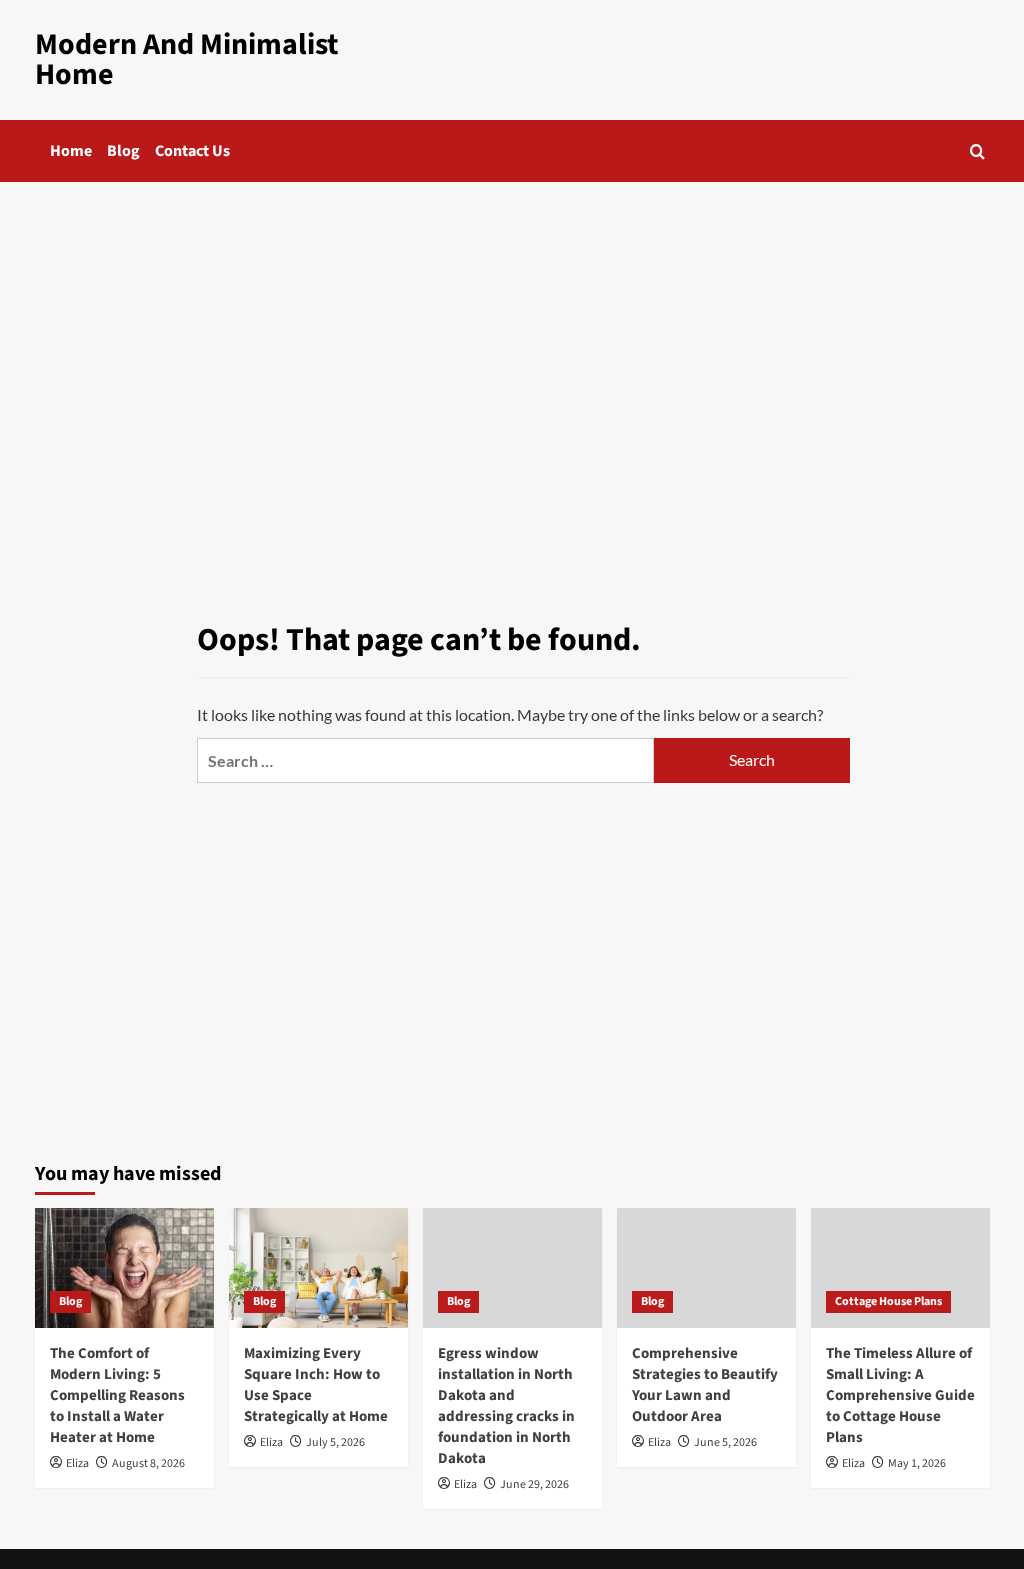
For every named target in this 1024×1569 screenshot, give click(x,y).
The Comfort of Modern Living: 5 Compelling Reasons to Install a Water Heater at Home (117, 1395)
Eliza (77, 1463)
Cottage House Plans (888, 1301)
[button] (977, 151)
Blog (123, 151)
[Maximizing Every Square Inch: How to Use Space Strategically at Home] (318, 1267)
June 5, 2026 (725, 1442)
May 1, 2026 (917, 1463)
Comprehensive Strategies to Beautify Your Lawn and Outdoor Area (705, 1385)
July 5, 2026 (335, 1442)
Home (71, 151)
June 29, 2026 (534, 1484)
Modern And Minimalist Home (186, 59)
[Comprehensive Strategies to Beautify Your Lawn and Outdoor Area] (706, 1267)
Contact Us (192, 151)
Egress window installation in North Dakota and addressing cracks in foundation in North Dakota (506, 1406)
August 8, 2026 (148, 1463)
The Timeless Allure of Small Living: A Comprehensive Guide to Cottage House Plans (900, 1395)
